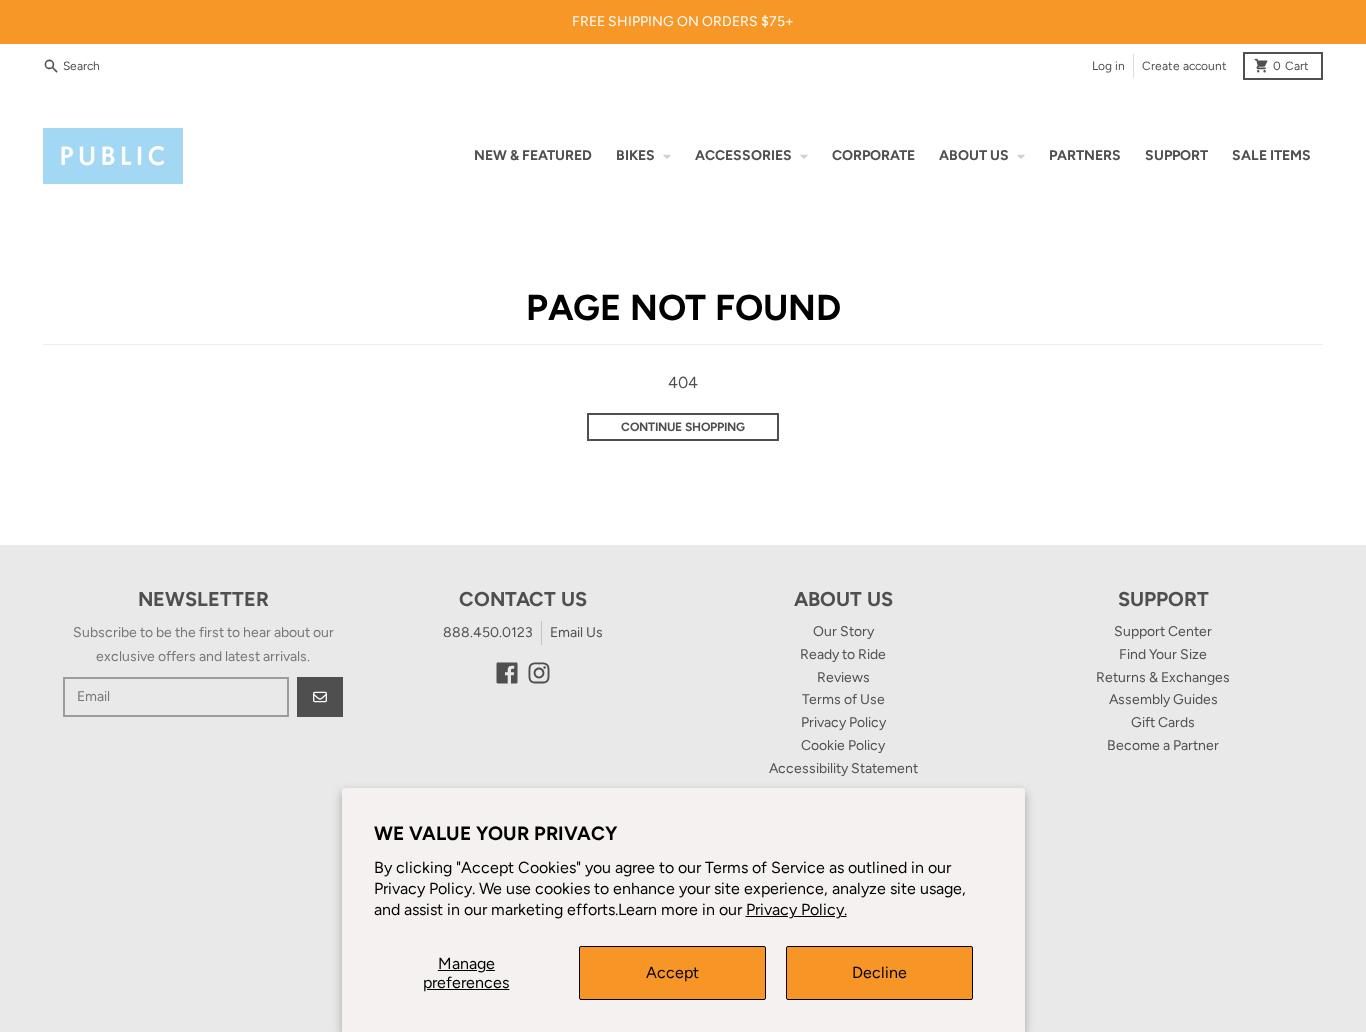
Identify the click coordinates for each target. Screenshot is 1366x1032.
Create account (1184, 66)
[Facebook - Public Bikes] (507, 673)
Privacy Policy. (796, 909)
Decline (879, 972)
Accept (672, 972)
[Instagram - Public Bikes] (539, 673)
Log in (1108, 66)
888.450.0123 (488, 632)
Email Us (576, 632)
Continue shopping (683, 427)
